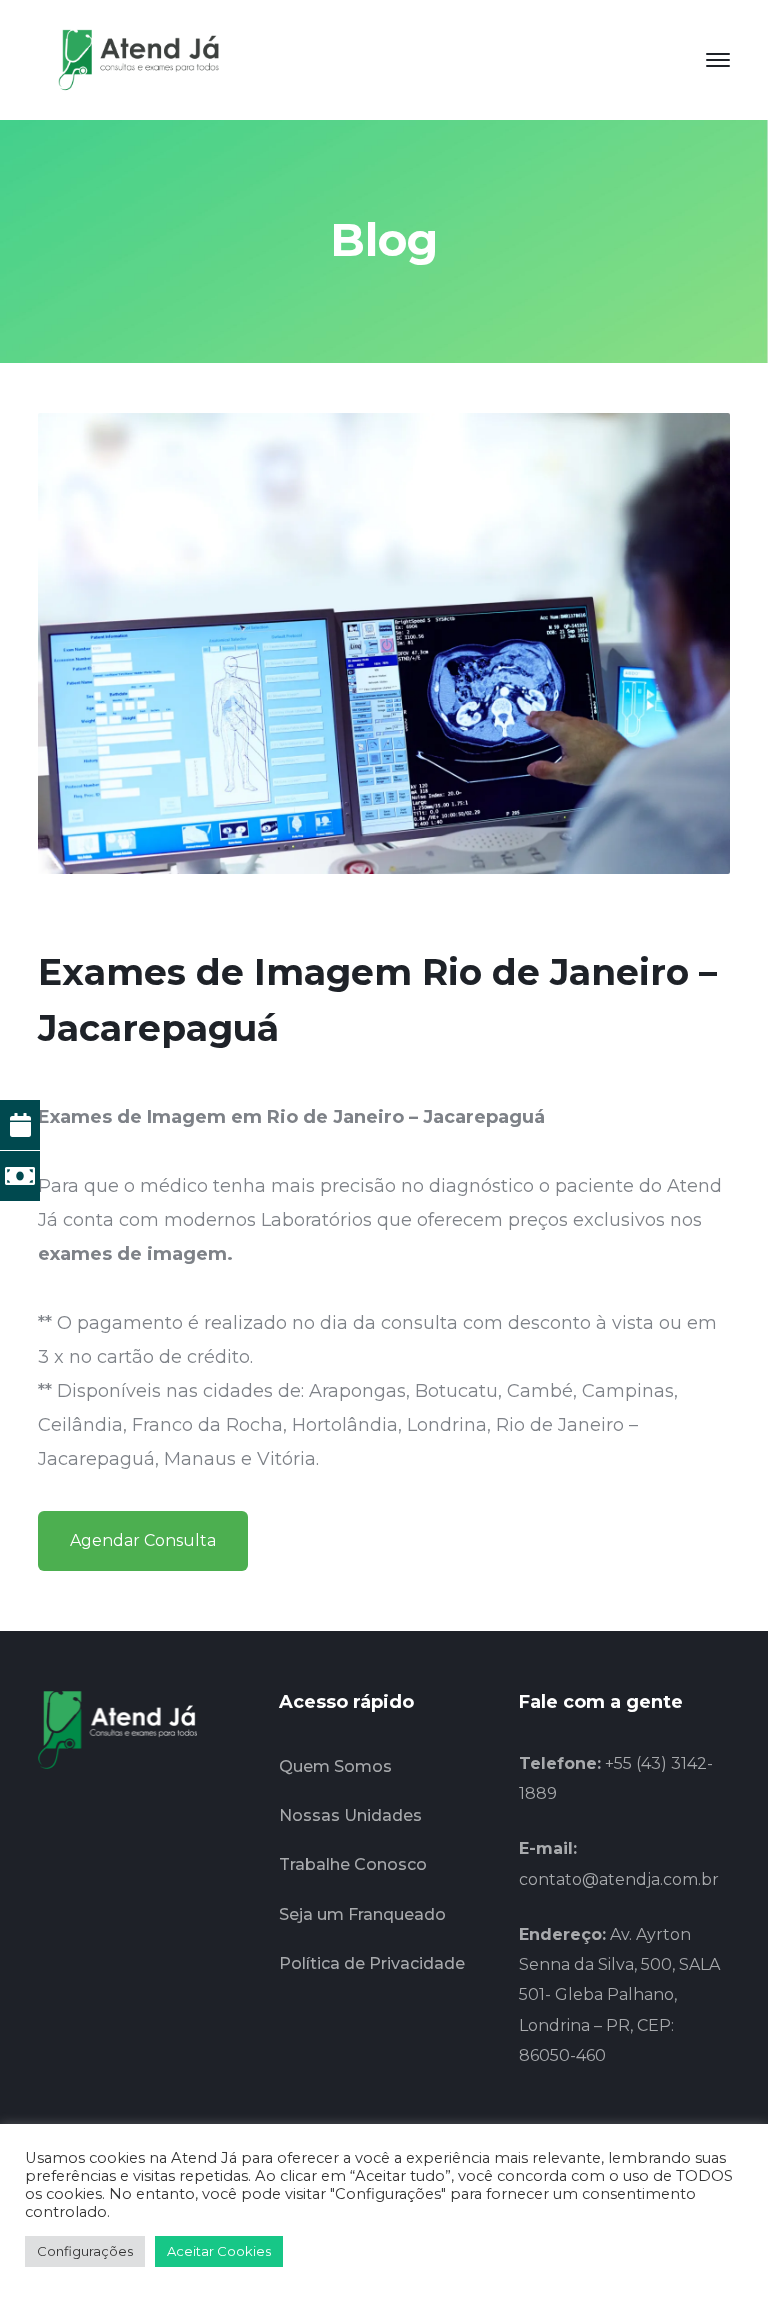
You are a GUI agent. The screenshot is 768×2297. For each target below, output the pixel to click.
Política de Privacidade (372, 1963)
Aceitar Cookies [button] (219, 2251)
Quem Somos (335, 1766)
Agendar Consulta (143, 1540)
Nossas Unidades (350, 1815)
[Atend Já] (138, 59)
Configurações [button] (85, 2251)
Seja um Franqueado (362, 1914)
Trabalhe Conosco (353, 1864)
